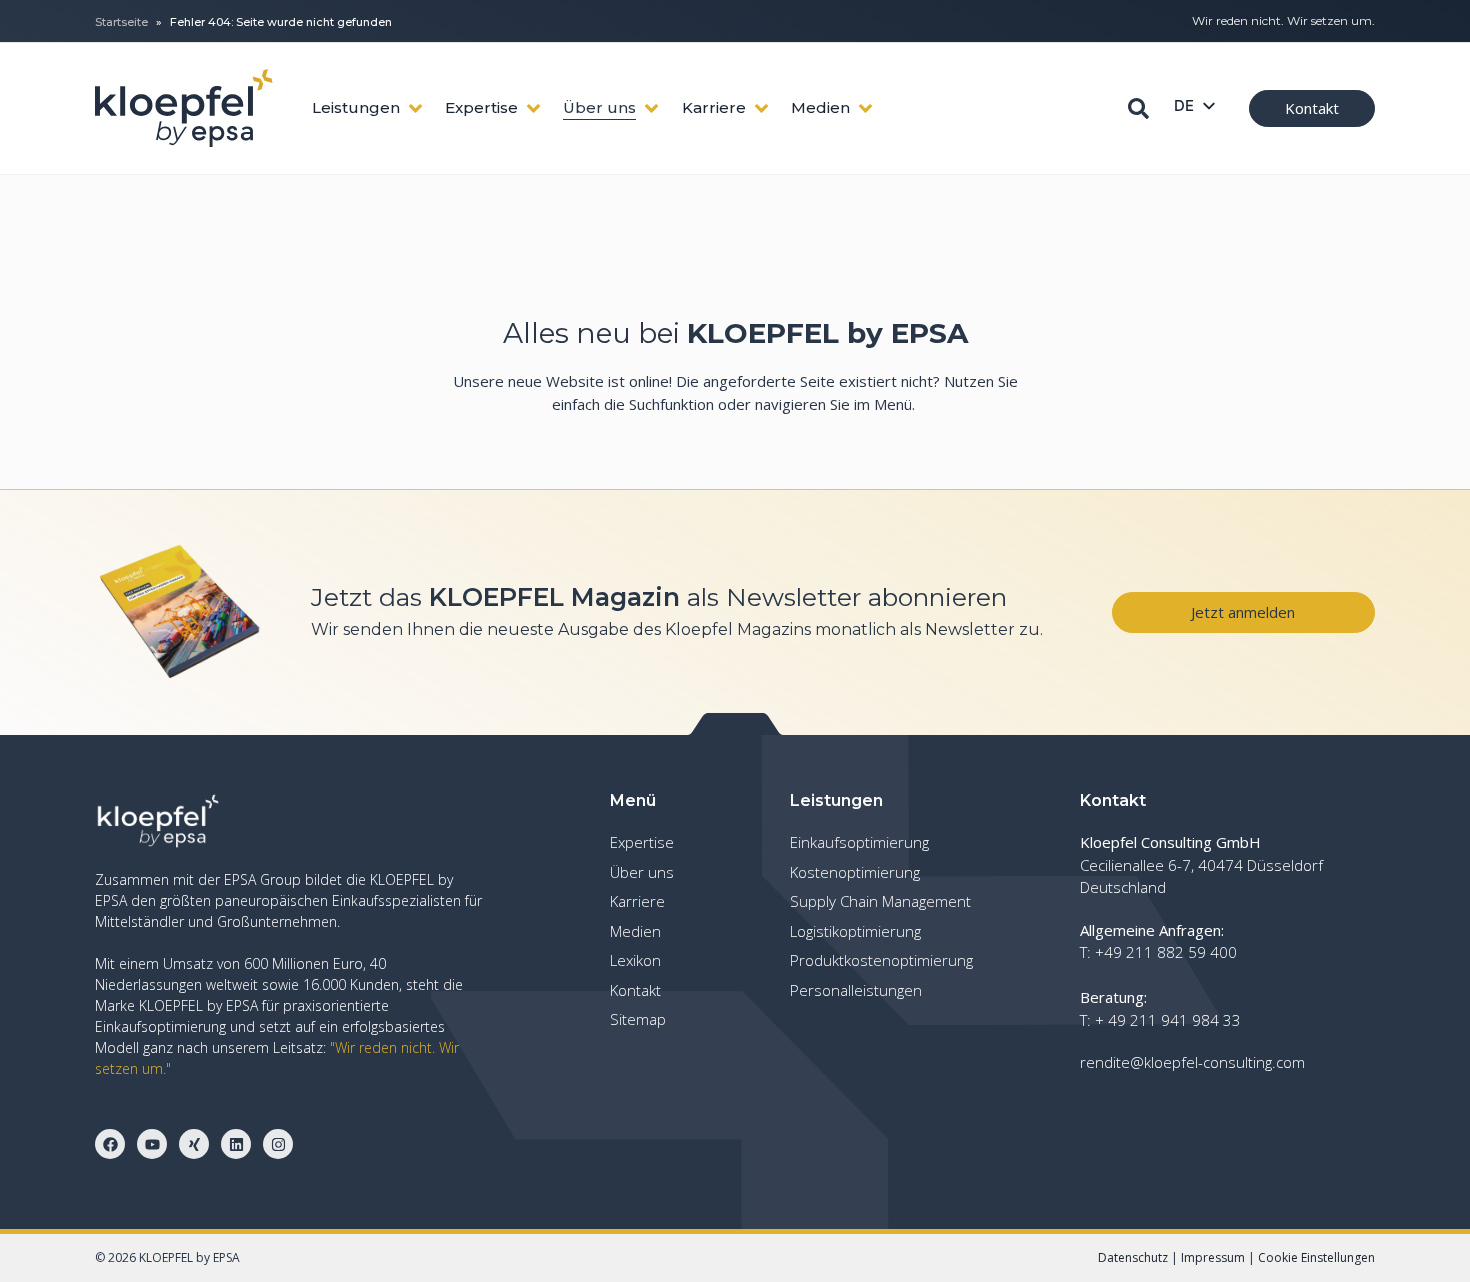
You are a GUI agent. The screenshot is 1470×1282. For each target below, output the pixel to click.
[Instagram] (278, 1144)
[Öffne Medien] (865, 108)
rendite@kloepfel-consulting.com (1192, 1062)
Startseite (121, 22)
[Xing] (194, 1144)
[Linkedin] (236, 1144)
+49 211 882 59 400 (1166, 952)
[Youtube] (152, 1144)
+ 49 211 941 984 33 (1168, 1020)
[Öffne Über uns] (651, 108)
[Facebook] (110, 1144)
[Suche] (1138, 108)
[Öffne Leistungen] (415, 108)
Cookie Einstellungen (1316, 1257)
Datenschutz (1133, 1257)
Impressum (1213, 1257)
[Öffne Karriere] (761, 108)
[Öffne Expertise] (533, 108)
